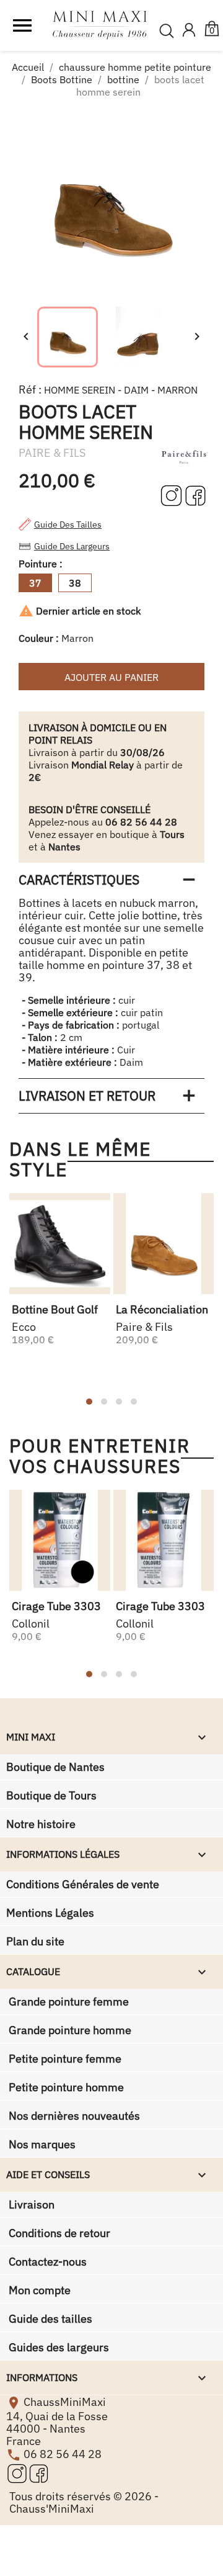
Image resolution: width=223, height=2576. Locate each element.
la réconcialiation (162, 1309)
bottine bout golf (55, 1309)
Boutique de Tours (51, 1795)
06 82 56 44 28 (63, 2454)
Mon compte (38, 2290)
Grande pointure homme (69, 2030)
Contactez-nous (46, 2262)
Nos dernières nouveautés (73, 2116)
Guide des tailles (68, 525)
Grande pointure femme (68, 2002)
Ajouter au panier (111, 677)
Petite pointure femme (64, 2059)
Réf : (30, 390)
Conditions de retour (58, 2233)
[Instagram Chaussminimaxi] (173, 495)
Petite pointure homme (65, 2087)
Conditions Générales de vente (83, 1884)
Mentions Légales (50, 1913)
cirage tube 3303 (56, 1606)
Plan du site (35, 1941)
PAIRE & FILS (52, 453)
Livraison (30, 2204)
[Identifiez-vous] (189, 31)
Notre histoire (41, 1824)
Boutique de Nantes (55, 1767)
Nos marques (41, 2144)
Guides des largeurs (58, 2347)
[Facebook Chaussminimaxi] (195, 495)
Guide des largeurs (72, 546)
